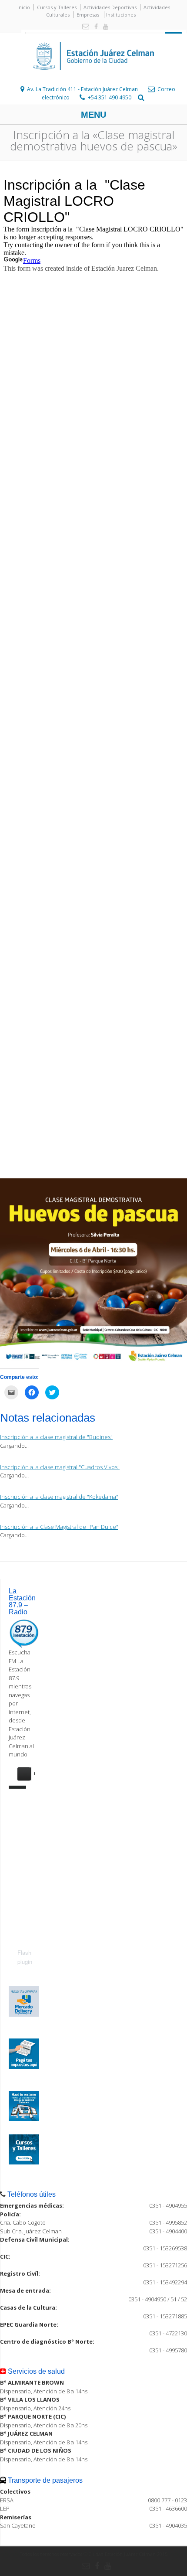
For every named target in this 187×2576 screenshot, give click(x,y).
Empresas (88, 15)
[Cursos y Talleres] (24, 2162)
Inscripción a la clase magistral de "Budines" (56, 1437)
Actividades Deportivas (110, 7)
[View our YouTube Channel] (104, 27)
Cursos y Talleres (57, 7)
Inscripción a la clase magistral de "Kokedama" (59, 1497)
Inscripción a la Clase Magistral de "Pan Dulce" (59, 1527)
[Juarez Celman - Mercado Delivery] (24, 2015)
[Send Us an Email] (84, 27)
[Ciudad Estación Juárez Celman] (93, 79)
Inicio (24, 7)
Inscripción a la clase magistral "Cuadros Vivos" (60, 1467)
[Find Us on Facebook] (94, 27)
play (24, 1774)
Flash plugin (25, 1957)
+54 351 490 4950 (110, 97)
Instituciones (121, 15)
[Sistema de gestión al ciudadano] (24, 2119)
